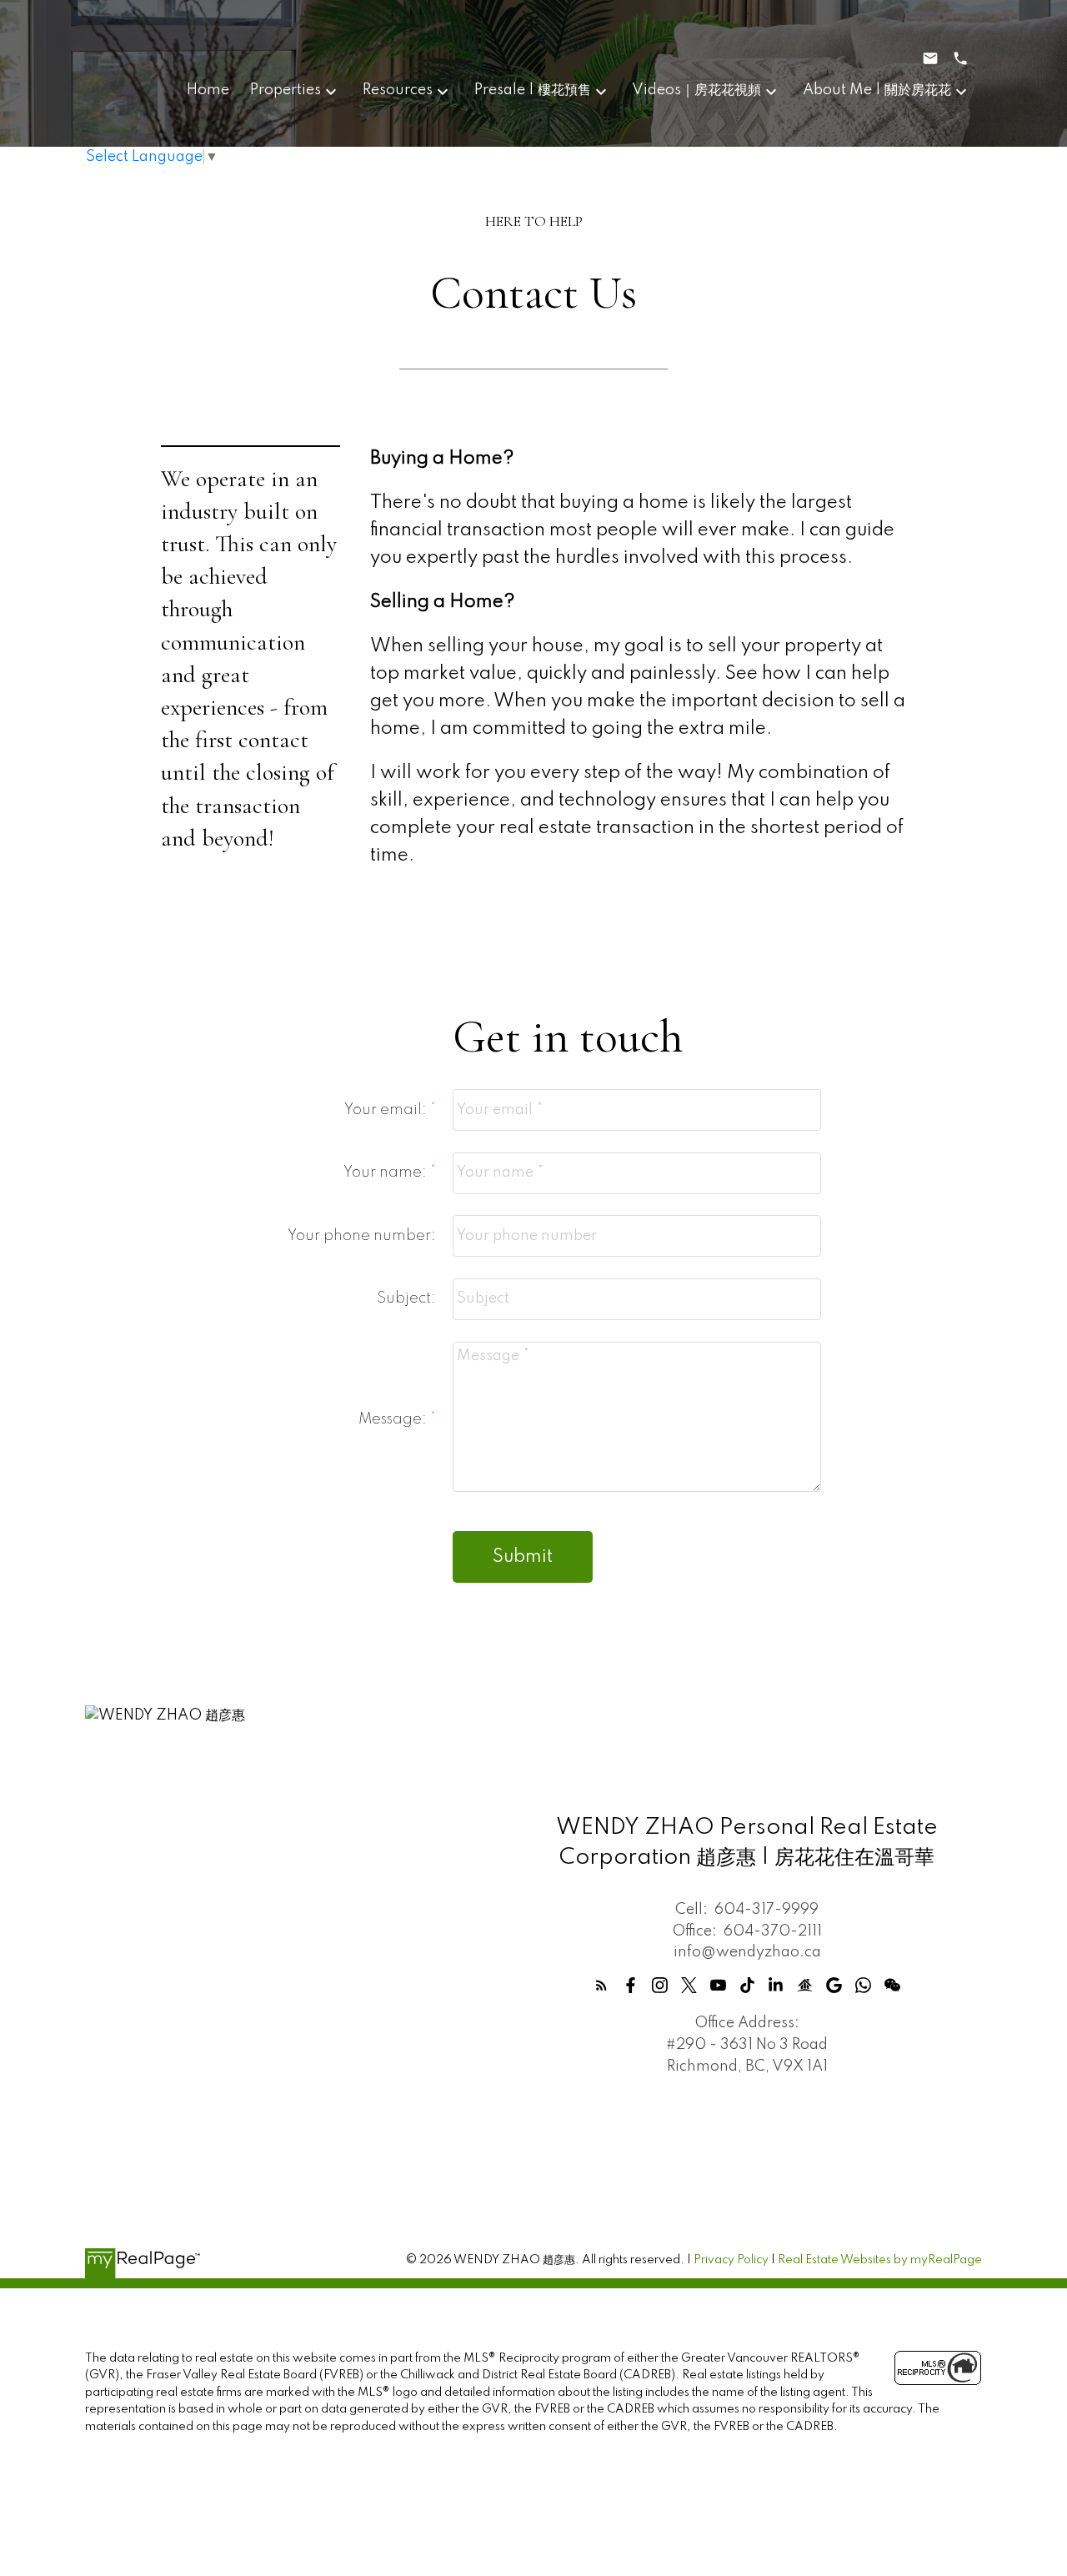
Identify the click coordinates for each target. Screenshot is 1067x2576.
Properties (286, 90)
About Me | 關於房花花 (877, 90)
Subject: (406, 1298)
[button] (601, 1985)
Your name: (387, 1173)
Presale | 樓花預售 (533, 90)
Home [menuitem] (208, 90)
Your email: (387, 1110)
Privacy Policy (731, 2260)
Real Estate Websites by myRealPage (880, 2260)
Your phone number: (362, 1236)
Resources (398, 90)
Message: (394, 1419)
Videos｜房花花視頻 (696, 90)
